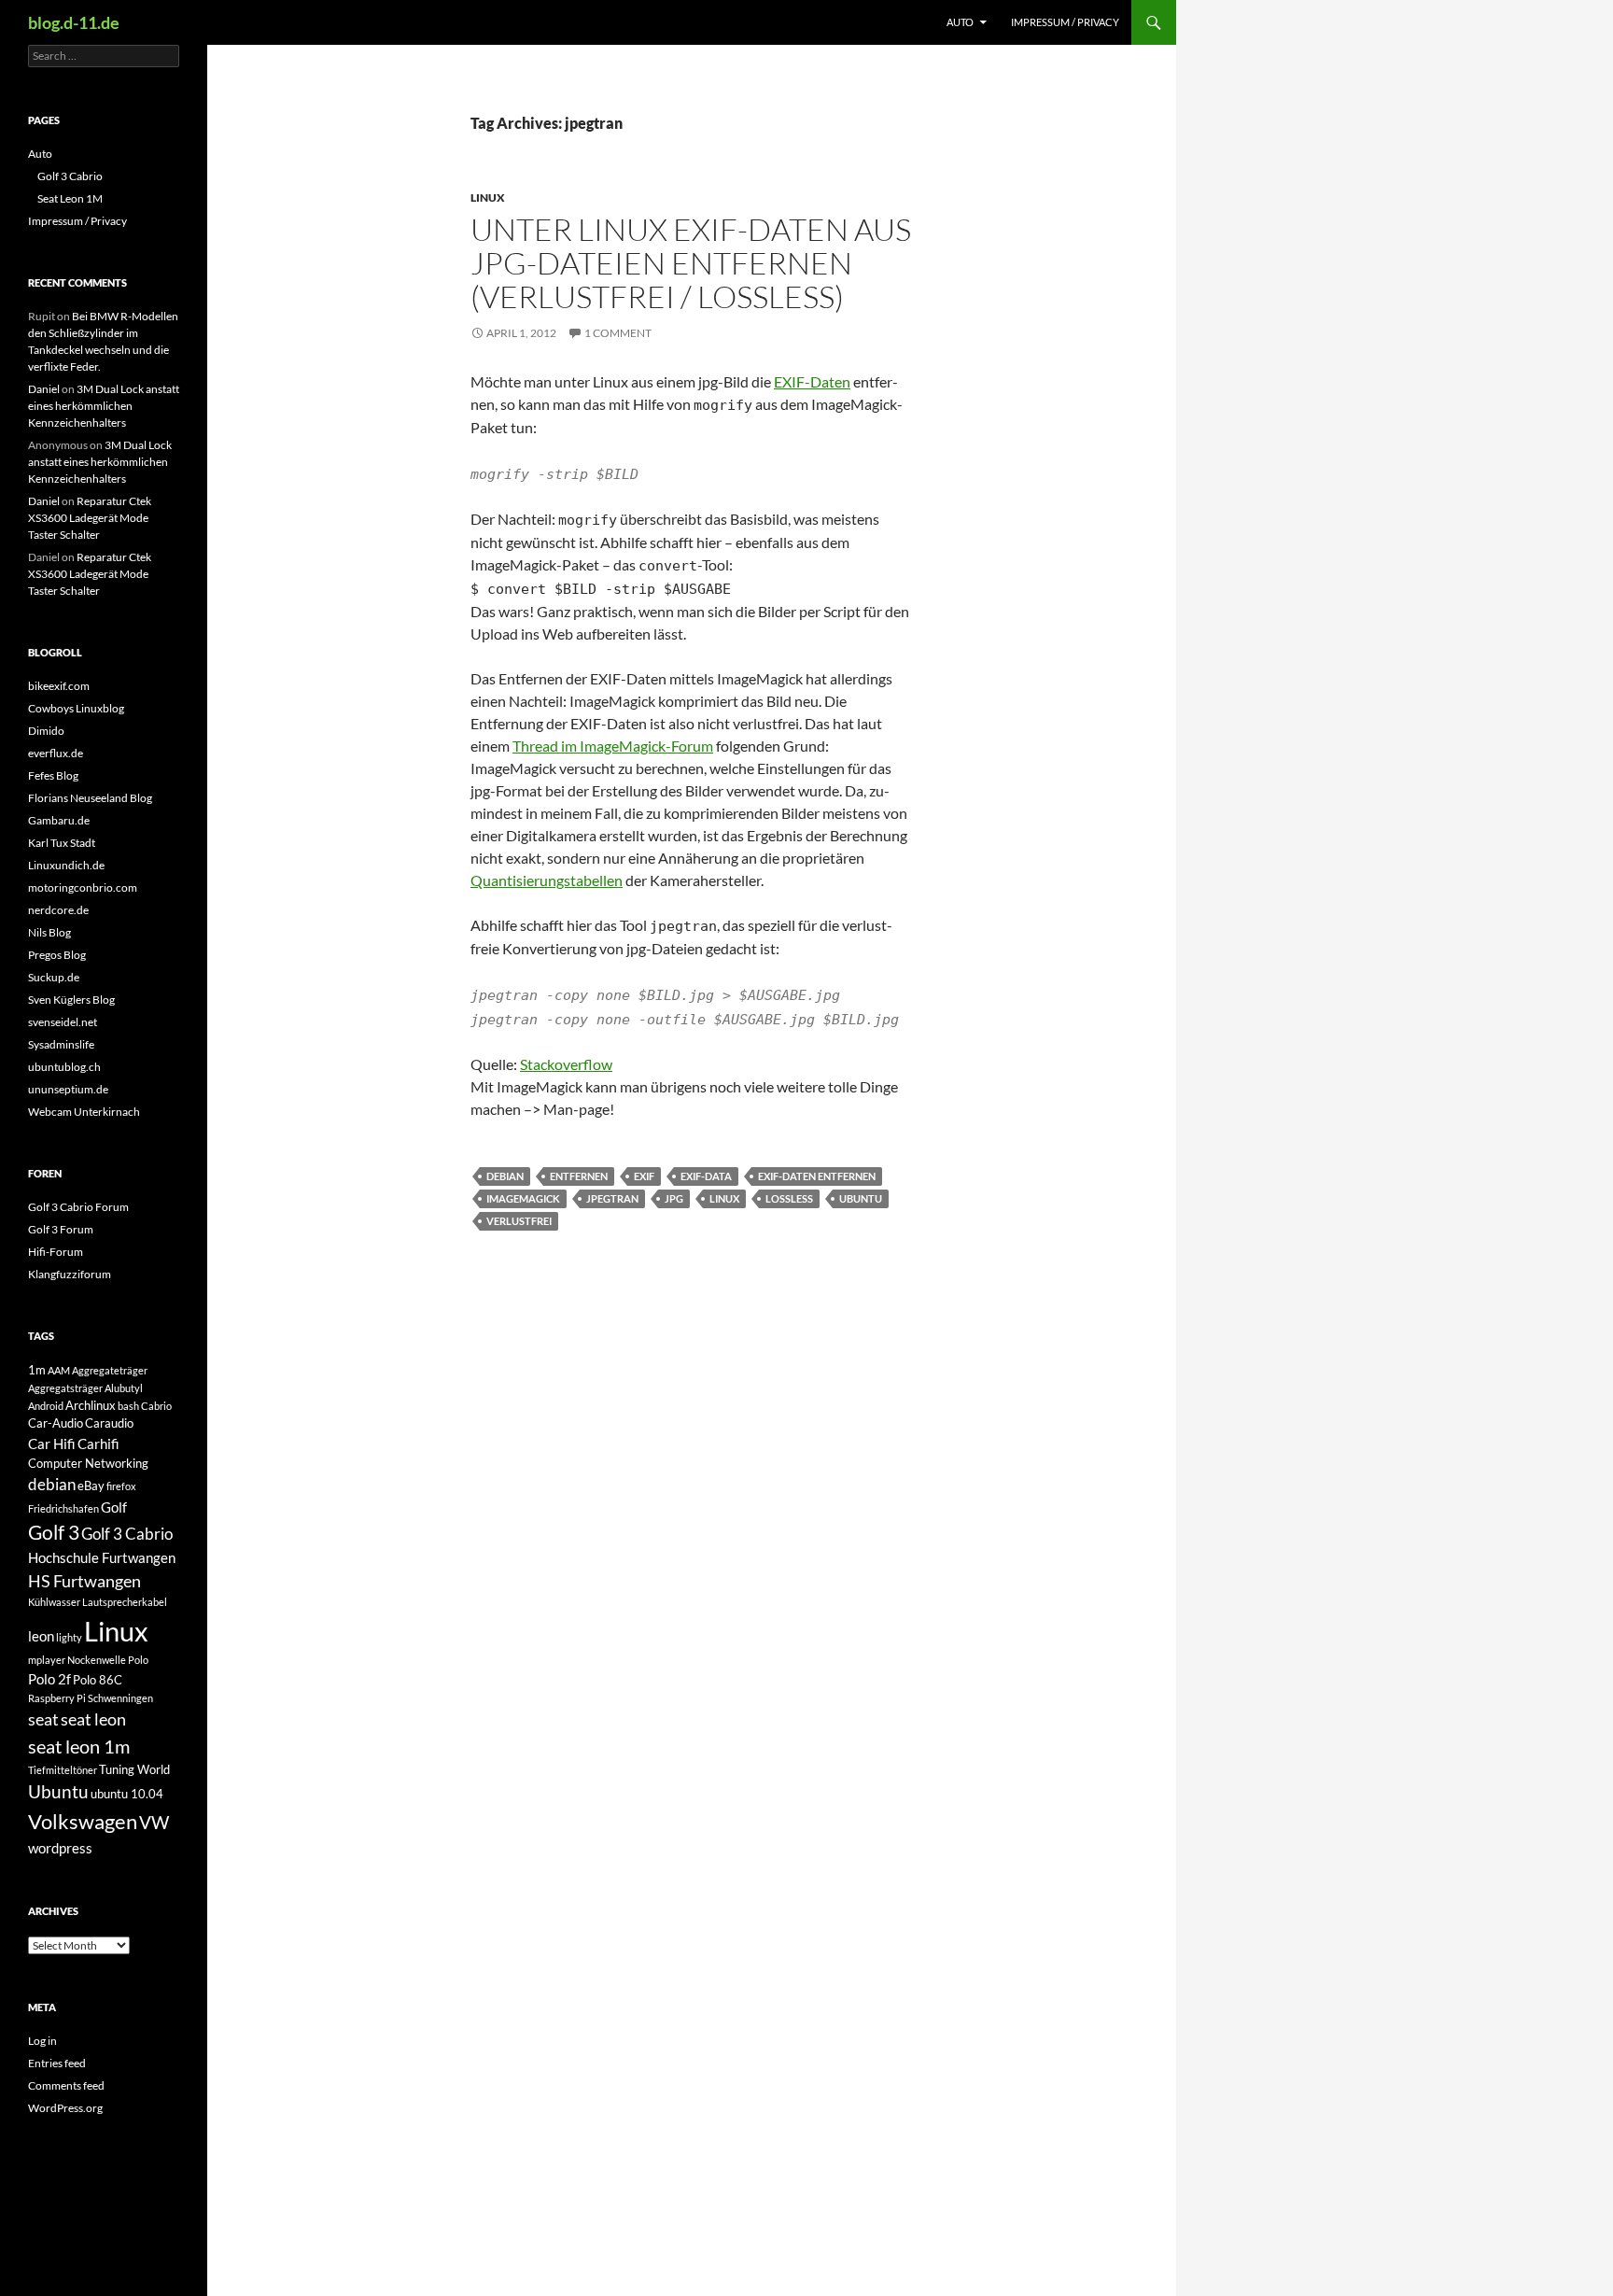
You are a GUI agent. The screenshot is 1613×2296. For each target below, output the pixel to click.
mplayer (47, 1660)
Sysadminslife (61, 1044)
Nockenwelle (97, 1660)
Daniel (44, 389)
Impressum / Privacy (1065, 22)
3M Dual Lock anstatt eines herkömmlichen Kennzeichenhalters (104, 406)
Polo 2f (49, 1679)
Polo (138, 1660)
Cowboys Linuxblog (76, 708)
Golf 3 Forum (61, 1229)
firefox (121, 1486)
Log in (42, 2041)
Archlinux (91, 1405)
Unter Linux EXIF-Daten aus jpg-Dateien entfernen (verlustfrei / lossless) (691, 263)
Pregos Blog (57, 955)
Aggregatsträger (65, 1388)
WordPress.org (65, 2108)
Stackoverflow (566, 1064)
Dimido (46, 731)
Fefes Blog (53, 775)
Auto (960, 22)
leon (41, 1636)
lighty (69, 1637)
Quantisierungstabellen (547, 880)
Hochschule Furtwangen (102, 1557)
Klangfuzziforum (70, 1274)
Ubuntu (861, 1198)
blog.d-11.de (74, 22)
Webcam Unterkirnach (84, 1112)
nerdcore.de (58, 910)
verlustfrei (519, 1221)
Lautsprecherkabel (125, 1602)
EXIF (644, 1176)
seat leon (93, 1719)
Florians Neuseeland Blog (90, 798)
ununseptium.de (68, 1089)
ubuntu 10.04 (127, 1794)
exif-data (706, 1176)
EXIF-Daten (812, 381)
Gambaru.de (59, 820)
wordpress (60, 1848)
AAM (59, 1370)
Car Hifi (52, 1444)
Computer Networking (88, 1463)
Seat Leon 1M (70, 198)
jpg (674, 1198)
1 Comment (618, 333)
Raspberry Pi (57, 1698)
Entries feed (57, 2063)
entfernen (579, 1176)
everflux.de (56, 753)
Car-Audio (56, 1423)
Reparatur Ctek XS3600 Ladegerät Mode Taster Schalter (90, 518)
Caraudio (109, 1423)
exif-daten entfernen (817, 1176)
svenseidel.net (63, 1022)
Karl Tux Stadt (62, 843)
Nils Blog (49, 932)
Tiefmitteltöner (63, 1770)
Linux (488, 197)
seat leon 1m (79, 1746)
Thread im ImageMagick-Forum (613, 746)
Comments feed (66, 2085)
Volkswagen (83, 1821)
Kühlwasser (54, 1602)
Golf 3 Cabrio (70, 176)
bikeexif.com (59, 686)
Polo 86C (98, 1680)
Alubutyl (124, 1388)
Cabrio (156, 1406)
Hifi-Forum (56, 1252)
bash (128, 1406)
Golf (114, 1507)
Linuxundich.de (66, 865)
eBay (91, 1486)
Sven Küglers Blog (71, 1000)
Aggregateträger (110, 1370)
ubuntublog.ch (64, 1067)
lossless (789, 1198)
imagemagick (523, 1198)
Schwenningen (120, 1698)
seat (43, 1719)
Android (46, 1406)
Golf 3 (54, 1532)
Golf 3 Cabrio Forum (78, 1207)
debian (505, 1176)
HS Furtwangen (84, 1581)
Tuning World (134, 1769)
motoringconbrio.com (83, 887)
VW (154, 1822)
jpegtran (612, 1198)
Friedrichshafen (63, 1508)
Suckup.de (54, 977)
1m (37, 1370)
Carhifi (98, 1444)
